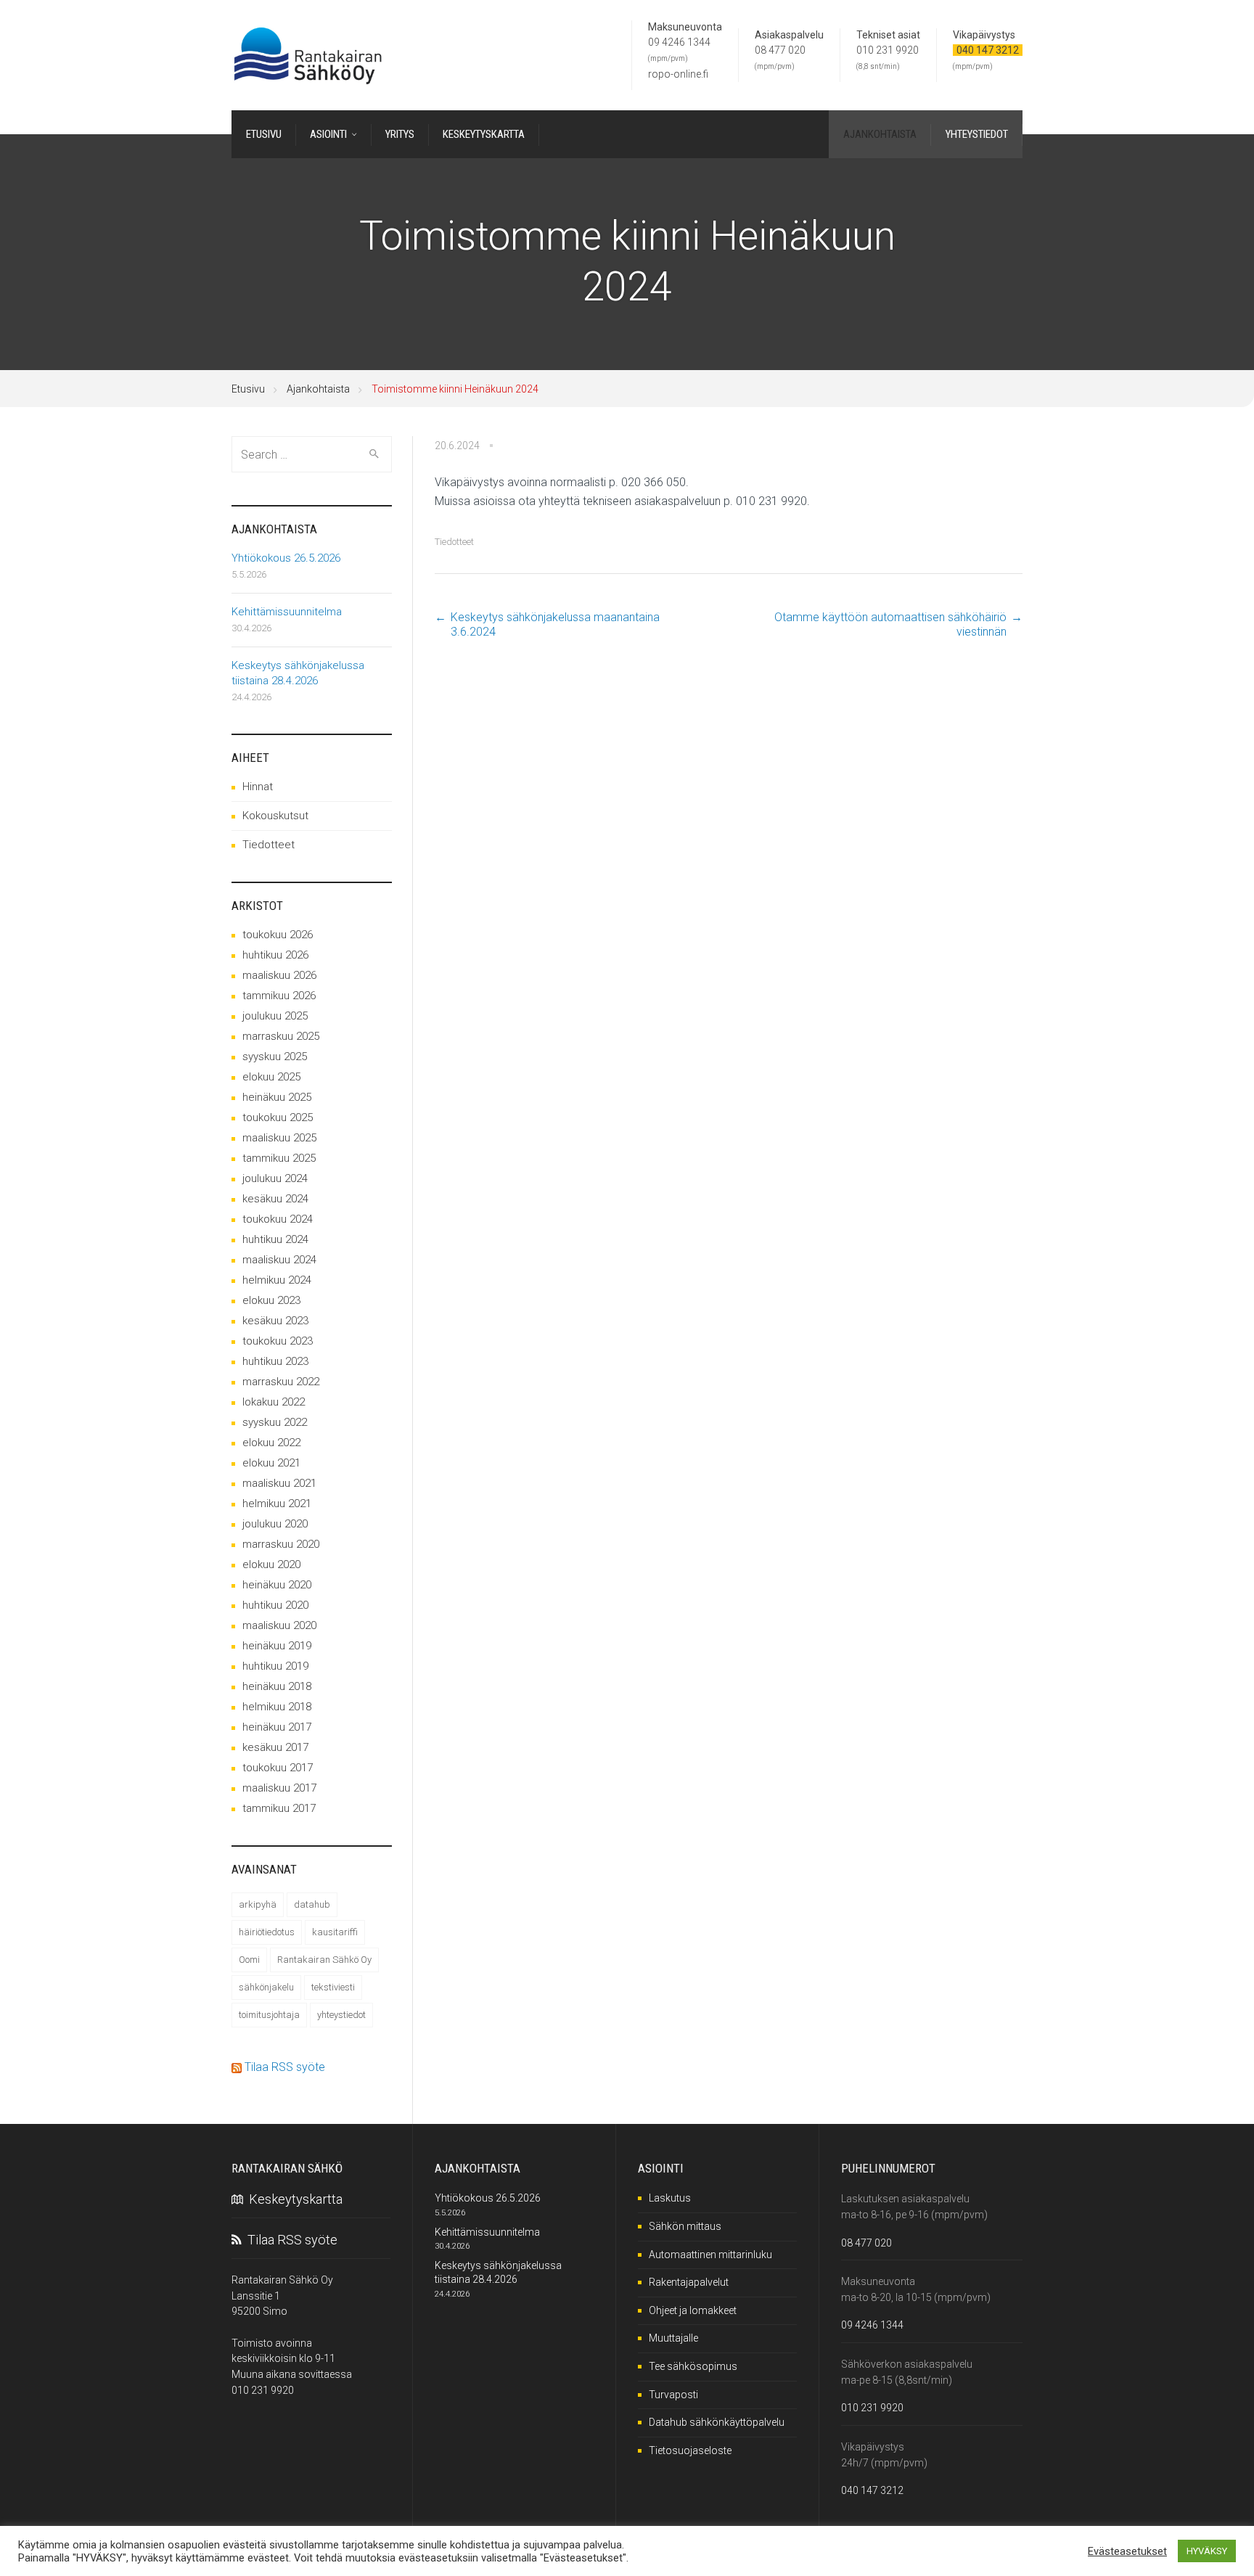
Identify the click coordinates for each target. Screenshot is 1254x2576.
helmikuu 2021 (277, 1504)
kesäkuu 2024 (275, 1199)
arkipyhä (258, 1904)
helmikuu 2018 (277, 1707)
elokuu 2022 (271, 1443)
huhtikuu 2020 (275, 1605)
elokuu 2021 (271, 1463)
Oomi (249, 1960)
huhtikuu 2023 (275, 1361)
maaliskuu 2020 (279, 1625)
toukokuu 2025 (278, 1117)
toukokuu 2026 (278, 935)
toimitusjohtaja (269, 2015)
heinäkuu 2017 (277, 1727)
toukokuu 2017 (278, 1768)
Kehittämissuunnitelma (287, 612)
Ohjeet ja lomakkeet (693, 2310)
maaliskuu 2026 (279, 975)
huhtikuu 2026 (275, 955)
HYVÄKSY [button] (1207, 2551)
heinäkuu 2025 (277, 1097)
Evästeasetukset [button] (1127, 2551)
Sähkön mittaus (685, 2226)
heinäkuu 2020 (277, 1585)
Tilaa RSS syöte (285, 2067)
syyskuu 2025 (275, 1057)
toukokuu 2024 (278, 1219)
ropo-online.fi (678, 74)
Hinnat (258, 787)
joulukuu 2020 (275, 1524)
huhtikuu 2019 (275, 1666)
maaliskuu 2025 (279, 1138)
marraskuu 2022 (281, 1382)
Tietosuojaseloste (690, 2450)
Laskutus (670, 2198)
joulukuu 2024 (275, 1178)
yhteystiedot (341, 2015)
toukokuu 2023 (278, 1341)
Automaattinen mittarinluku (710, 2255)
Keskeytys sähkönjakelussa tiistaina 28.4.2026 (298, 673)
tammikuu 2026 (279, 996)
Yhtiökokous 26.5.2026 (286, 558)
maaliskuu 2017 (279, 1788)
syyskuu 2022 (275, 1422)
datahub (312, 1904)
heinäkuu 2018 (277, 1686)
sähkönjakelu (266, 1987)
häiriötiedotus (267, 1932)
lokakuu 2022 (274, 1402)
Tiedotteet (454, 542)
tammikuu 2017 (279, 1808)
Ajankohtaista (318, 389)
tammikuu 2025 (279, 1158)
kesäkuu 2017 (275, 1747)
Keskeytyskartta (293, 2199)
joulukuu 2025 (275, 1016)
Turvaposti (673, 2395)
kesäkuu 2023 (275, 1321)
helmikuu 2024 (277, 1280)
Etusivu (248, 389)
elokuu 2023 (271, 1300)
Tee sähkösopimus (693, 2366)
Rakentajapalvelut (689, 2282)
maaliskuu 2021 (279, 1483)
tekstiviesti (333, 1987)
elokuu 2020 (271, 1564)
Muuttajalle (673, 2338)
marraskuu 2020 (281, 1544)
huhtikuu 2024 (275, 1239)
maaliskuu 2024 (279, 1260)
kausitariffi (335, 1932)
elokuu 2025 (271, 1077)
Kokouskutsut (275, 816)
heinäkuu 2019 (277, 1646)
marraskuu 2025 (281, 1036)
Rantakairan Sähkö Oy (324, 1960)
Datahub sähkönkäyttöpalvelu (717, 2422)
